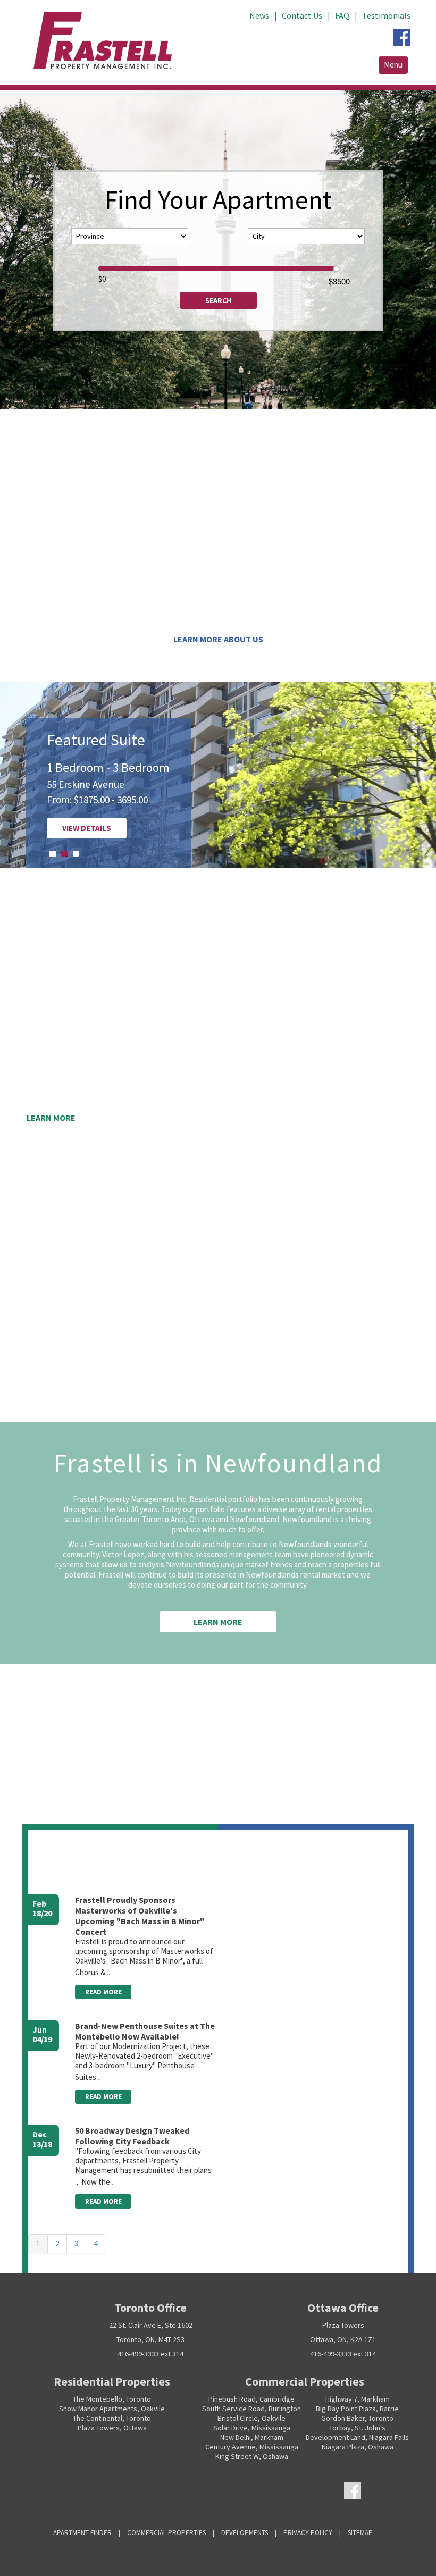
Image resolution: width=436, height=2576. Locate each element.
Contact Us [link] (302, 15)
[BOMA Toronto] (272, 2490)
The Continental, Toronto (112, 2418)
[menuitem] (266, 10)
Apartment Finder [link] (82, 2533)
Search (218, 300)
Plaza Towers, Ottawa (112, 2428)
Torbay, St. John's (357, 2428)
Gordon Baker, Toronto (357, 2418)
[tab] (53, 854)
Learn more (51, 1118)
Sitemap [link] (360, 2533)
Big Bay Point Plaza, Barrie (357, 2409)
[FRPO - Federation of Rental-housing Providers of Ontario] (163, 2490)
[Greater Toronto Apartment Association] (246, 2490)
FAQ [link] (342, 15)
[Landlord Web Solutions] (218, 2490)
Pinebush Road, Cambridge (251, 2399)
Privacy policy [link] (308, 2533)
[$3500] (336, 269)
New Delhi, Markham (252, 2437)
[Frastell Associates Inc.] (105, 2490)
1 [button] (53, 854)
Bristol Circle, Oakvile (251, 2418)
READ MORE (103, 1992)
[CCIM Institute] (191, 2490)
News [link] (259, 15)
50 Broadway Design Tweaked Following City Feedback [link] (132, 2136)
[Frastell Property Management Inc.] (52, 2490)
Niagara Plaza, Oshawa (358, 2447)
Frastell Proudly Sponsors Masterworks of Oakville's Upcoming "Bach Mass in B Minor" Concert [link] (140, 1916)
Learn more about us (218, 639)
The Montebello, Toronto (112, 2399)
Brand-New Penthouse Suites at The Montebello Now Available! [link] (145, 2031)
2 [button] (64, 854)
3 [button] (76, 854)
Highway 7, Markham (358, 2399)
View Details (58, 828)
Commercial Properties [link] (166, 2533)
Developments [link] (245, 2533)
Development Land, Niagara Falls (357, 2437)
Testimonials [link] (386, 15)
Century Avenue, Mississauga (252, 2447)
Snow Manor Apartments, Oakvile (112, 2409)
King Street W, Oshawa (252, 2456)
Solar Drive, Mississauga (252, 2428)
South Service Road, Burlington (251, 2409)
